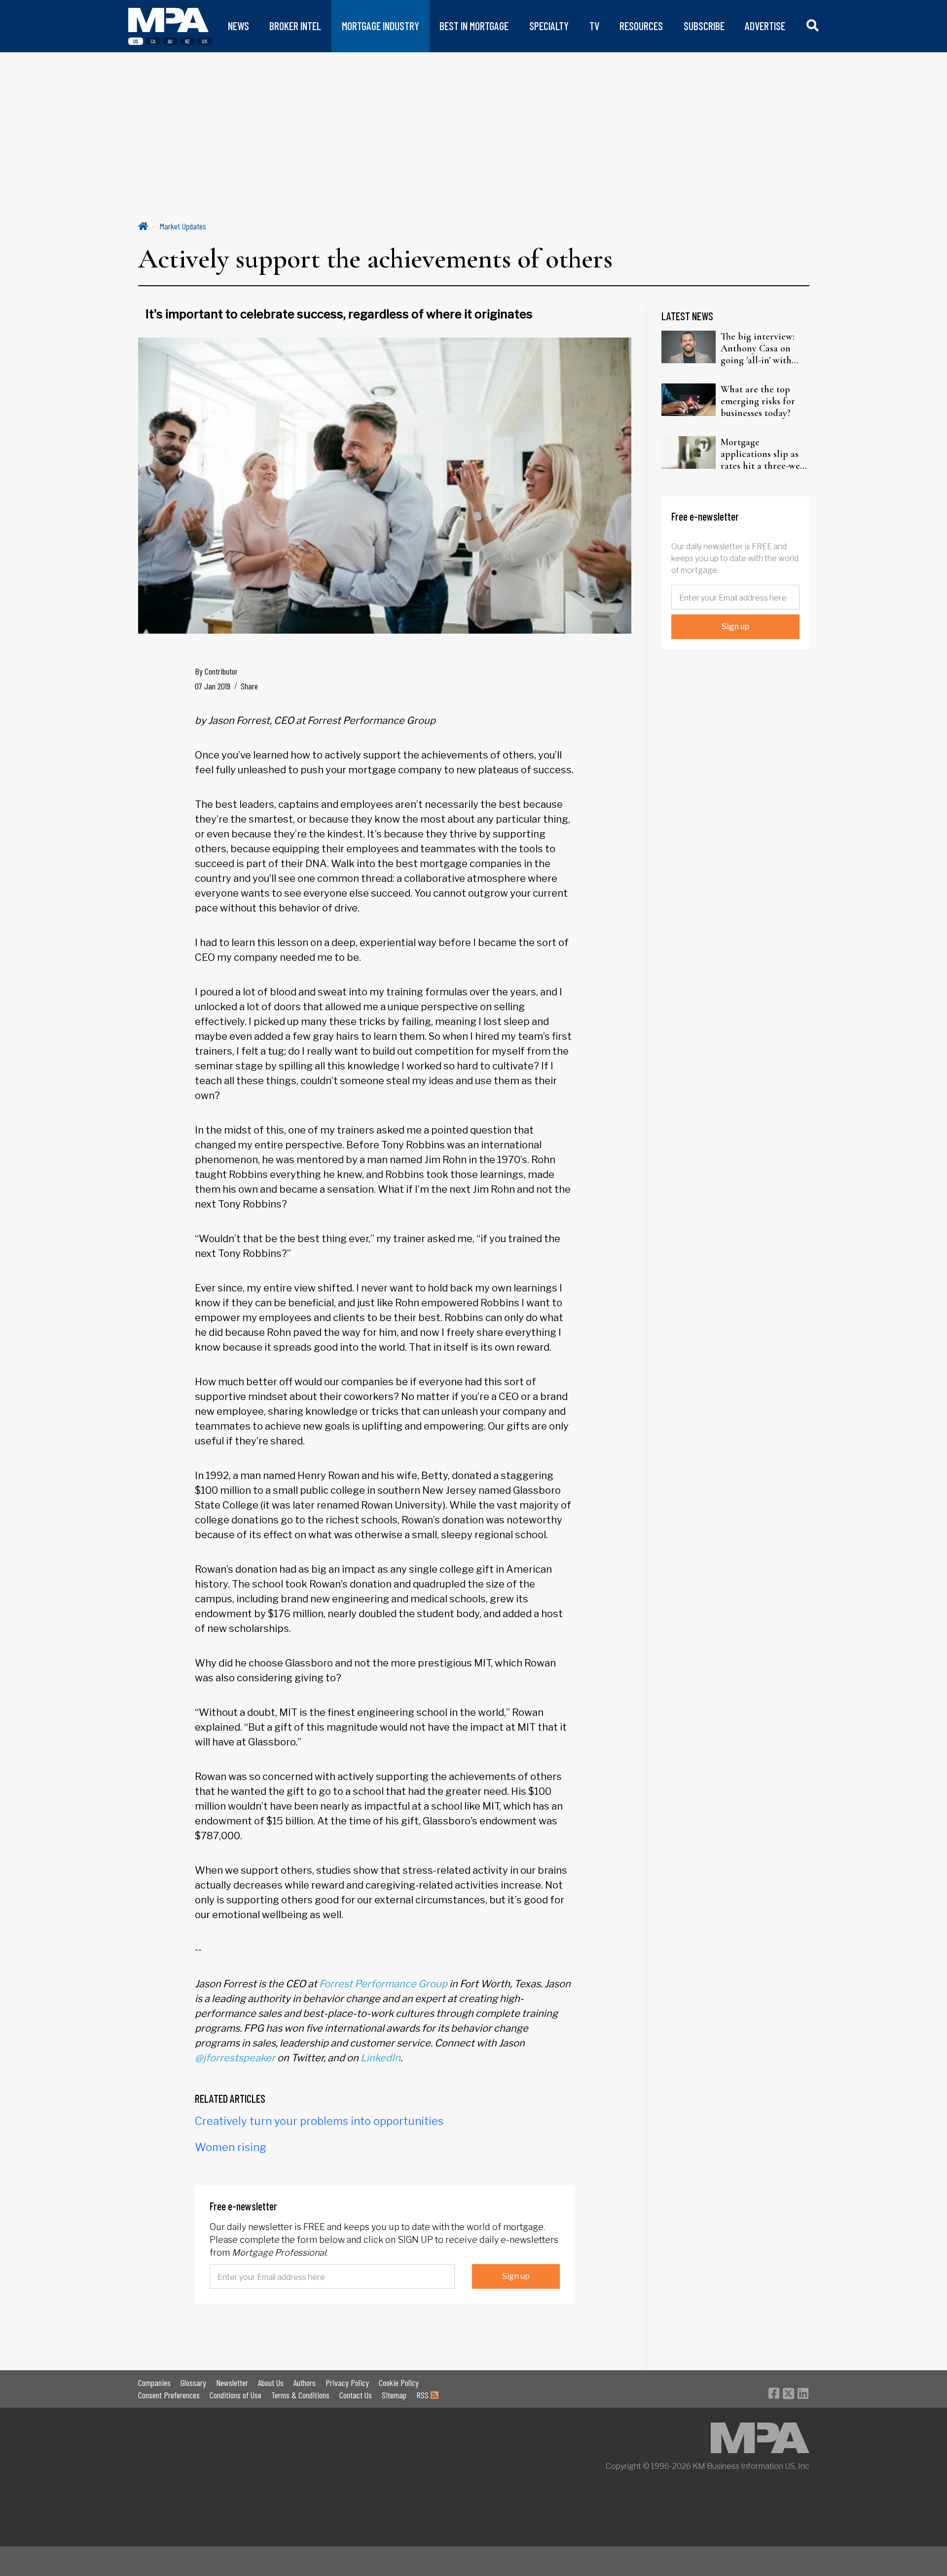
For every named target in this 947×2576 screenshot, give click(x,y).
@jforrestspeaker (235, 2058)
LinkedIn (381, 2058)
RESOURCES (641, 26)
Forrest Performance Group (383, 1984)
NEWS (238, 26)
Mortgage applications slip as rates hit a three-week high (765, 454)
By (216, 671)
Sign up (516, 2276)
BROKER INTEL (295, 26)
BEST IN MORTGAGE (474, 26)
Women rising (231, 2147)
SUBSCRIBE (704, 26)
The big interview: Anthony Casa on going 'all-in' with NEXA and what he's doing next (762, 348)
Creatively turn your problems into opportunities (319, 2121)
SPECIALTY (549, 26)
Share (249, 686)
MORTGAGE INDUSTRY (381, 26)
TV (594, 26)
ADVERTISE (765, 26)
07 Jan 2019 (213, 686)
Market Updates (183, 226)
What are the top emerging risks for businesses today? (758, 401)
